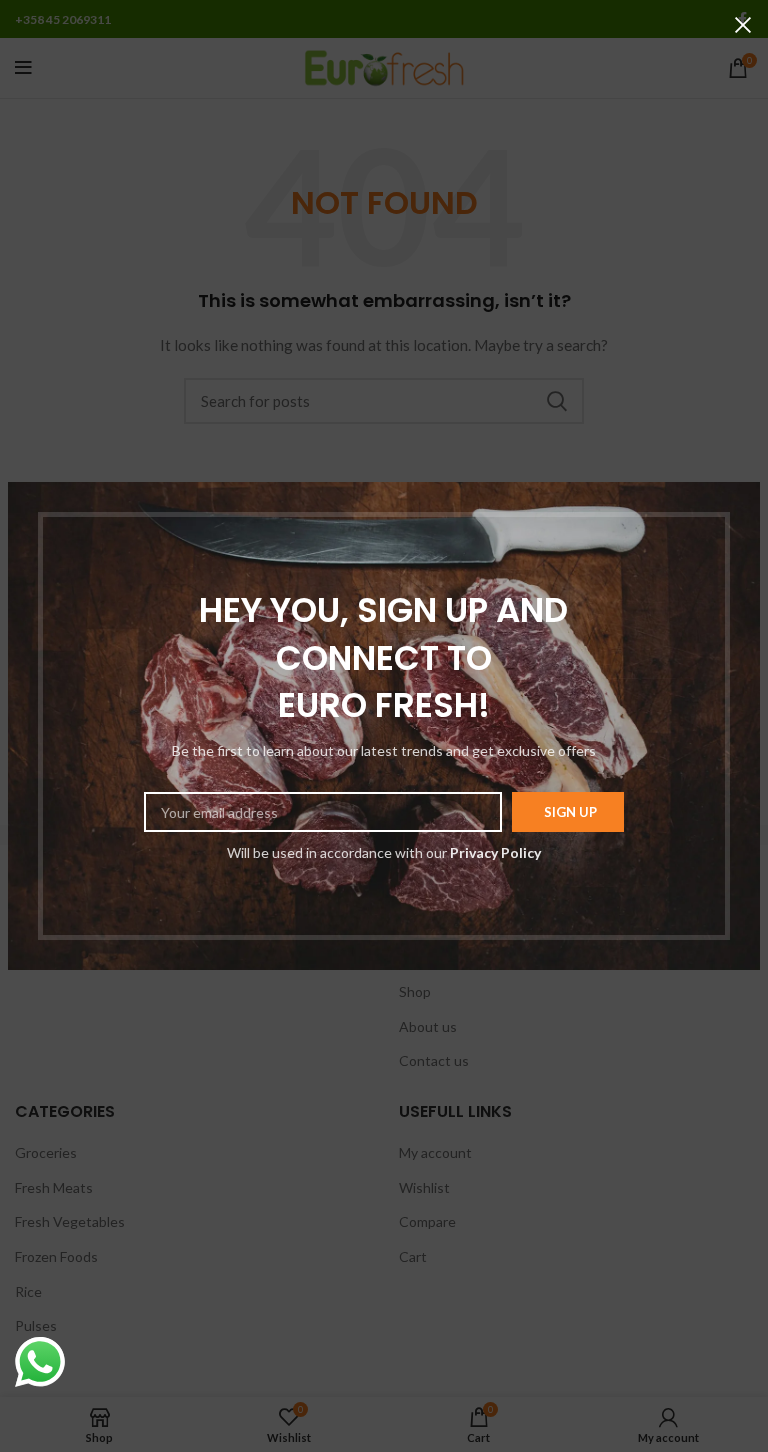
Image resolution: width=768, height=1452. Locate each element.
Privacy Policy (495, 852)
